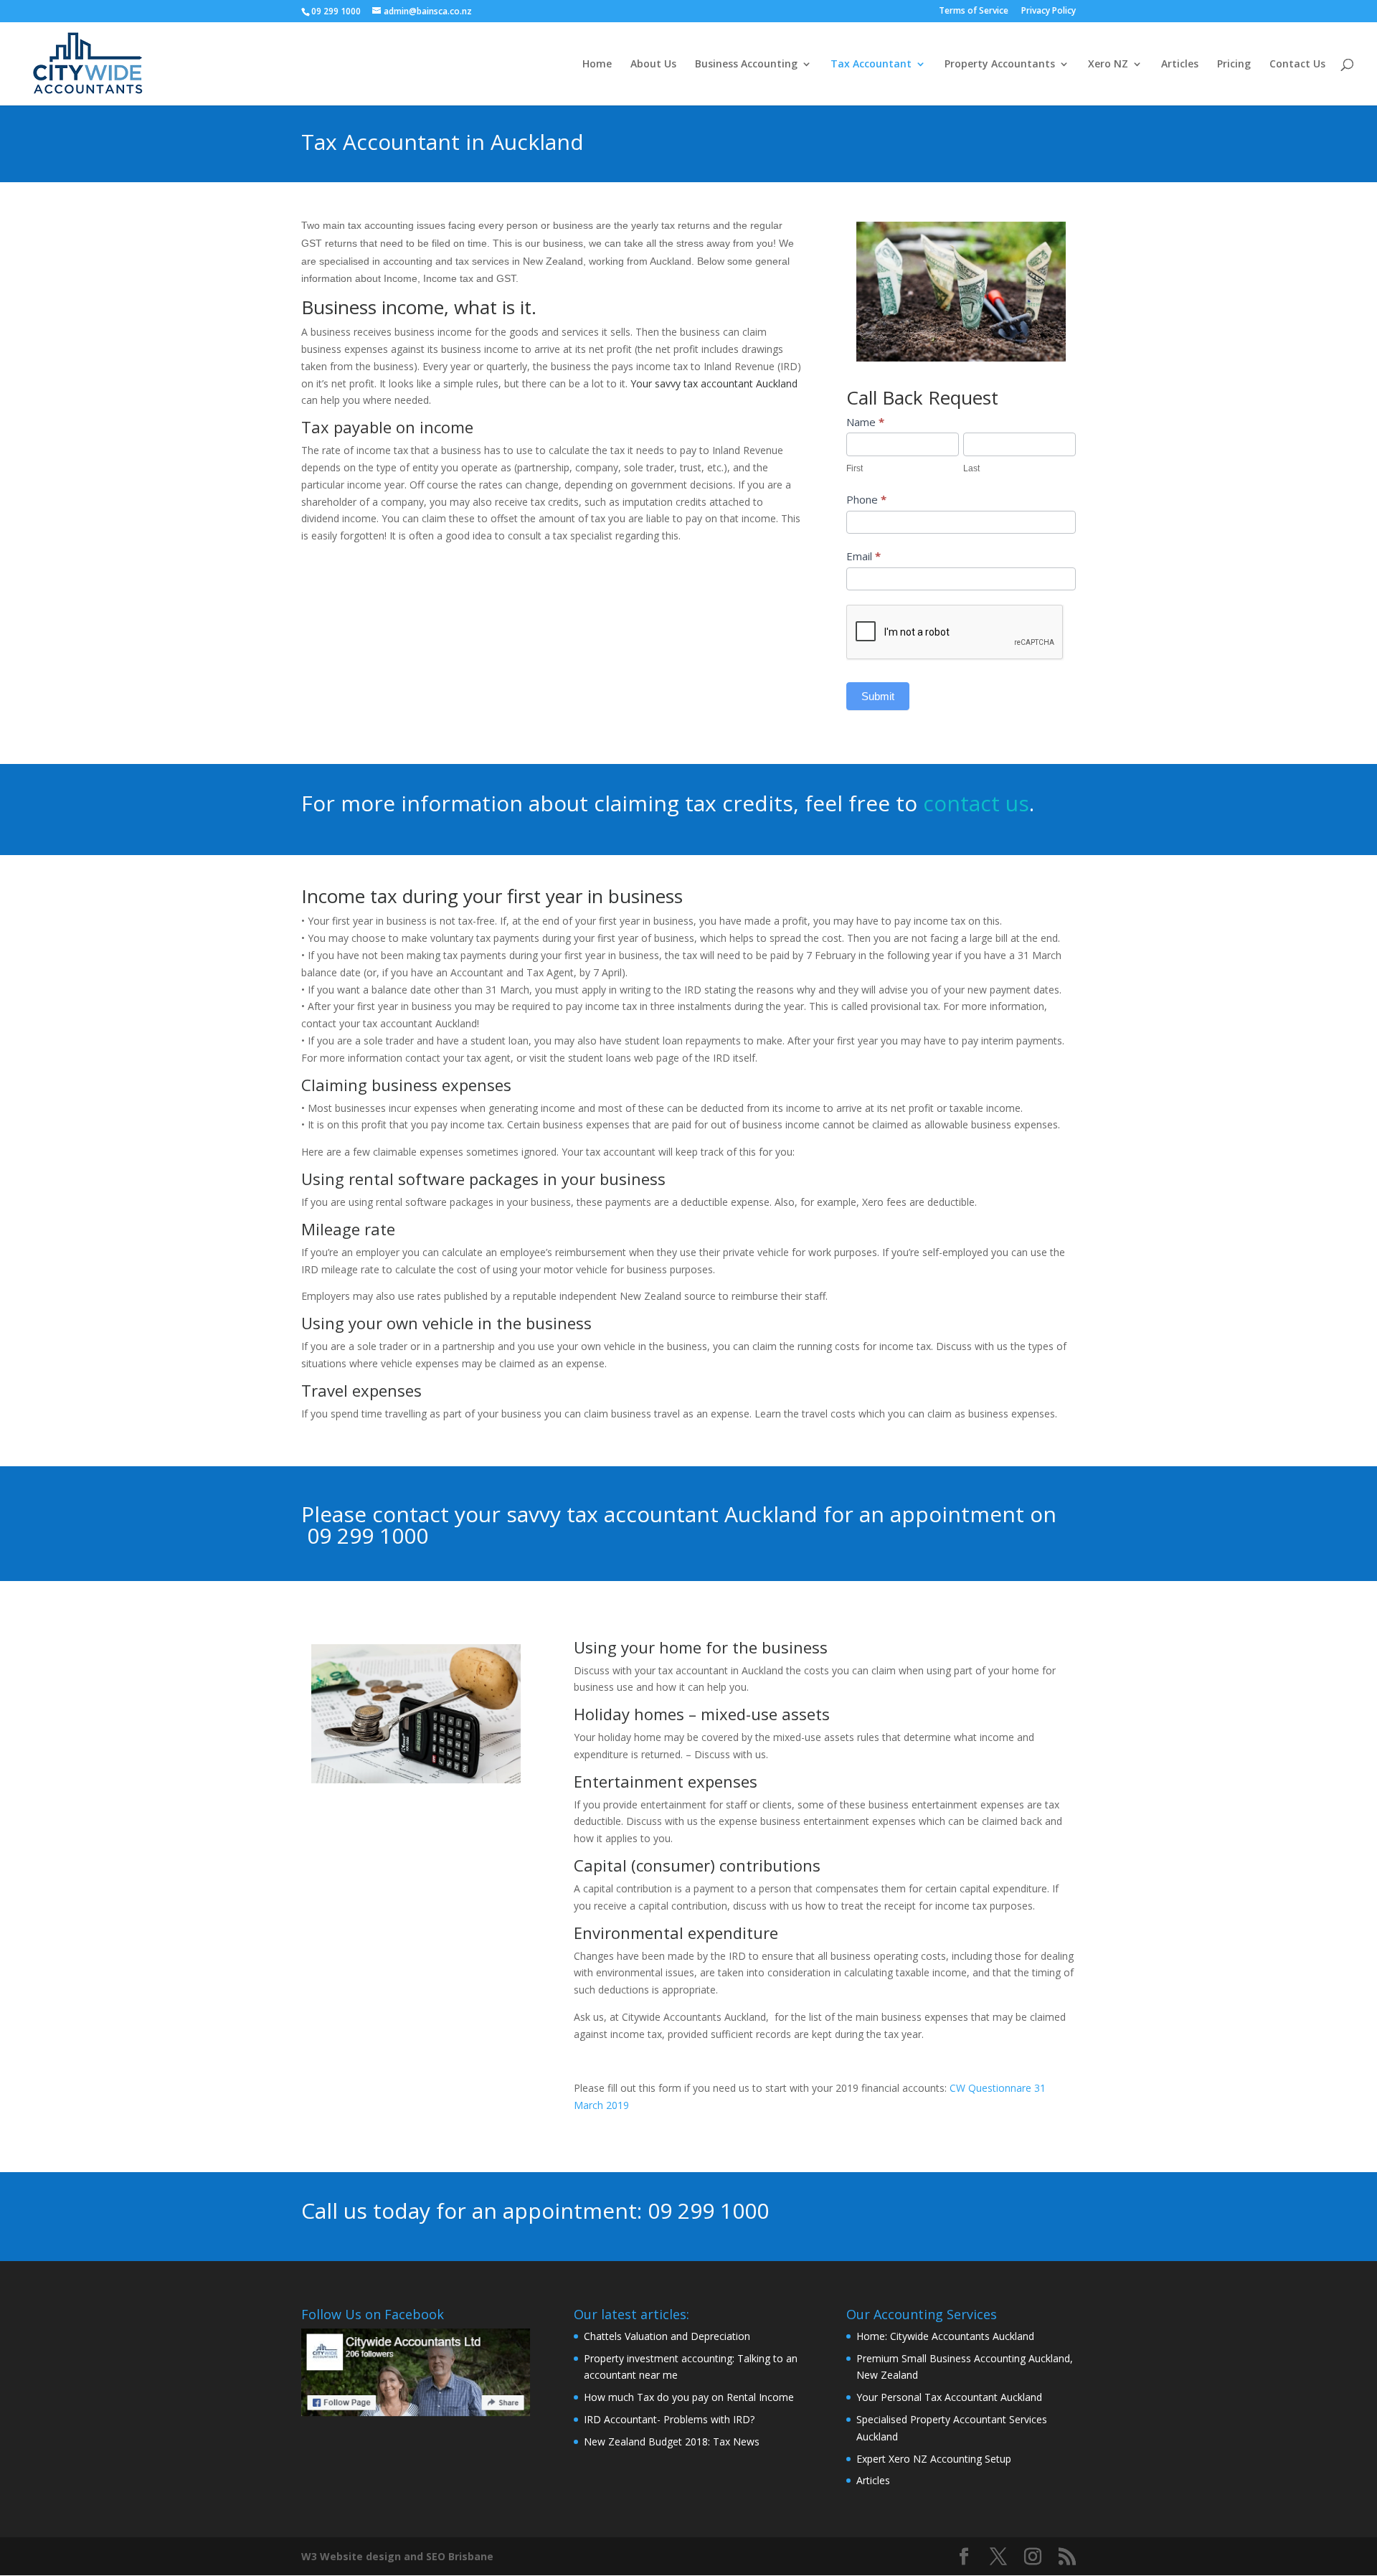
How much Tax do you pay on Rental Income (689, 2397)
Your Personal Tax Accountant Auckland (949, 2397)
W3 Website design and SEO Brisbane (397, 2556)
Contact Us (1297, 65)
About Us (653, 65)
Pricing (1234, 65)
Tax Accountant (871, 65)
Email (863, 556)
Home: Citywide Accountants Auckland (945, 2336)
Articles (1180, 65)
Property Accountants (1000, 65)
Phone (866, 499)
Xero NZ (1108, 65)
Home (597, 65)
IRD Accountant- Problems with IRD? (669, 2419)
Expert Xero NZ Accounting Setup (934, 2459)
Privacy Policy (1049, 11)
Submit (878, 696)
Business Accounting (746, 65)
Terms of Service (974, 11)
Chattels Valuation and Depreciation (667, 2336)
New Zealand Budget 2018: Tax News (672, 2441)
